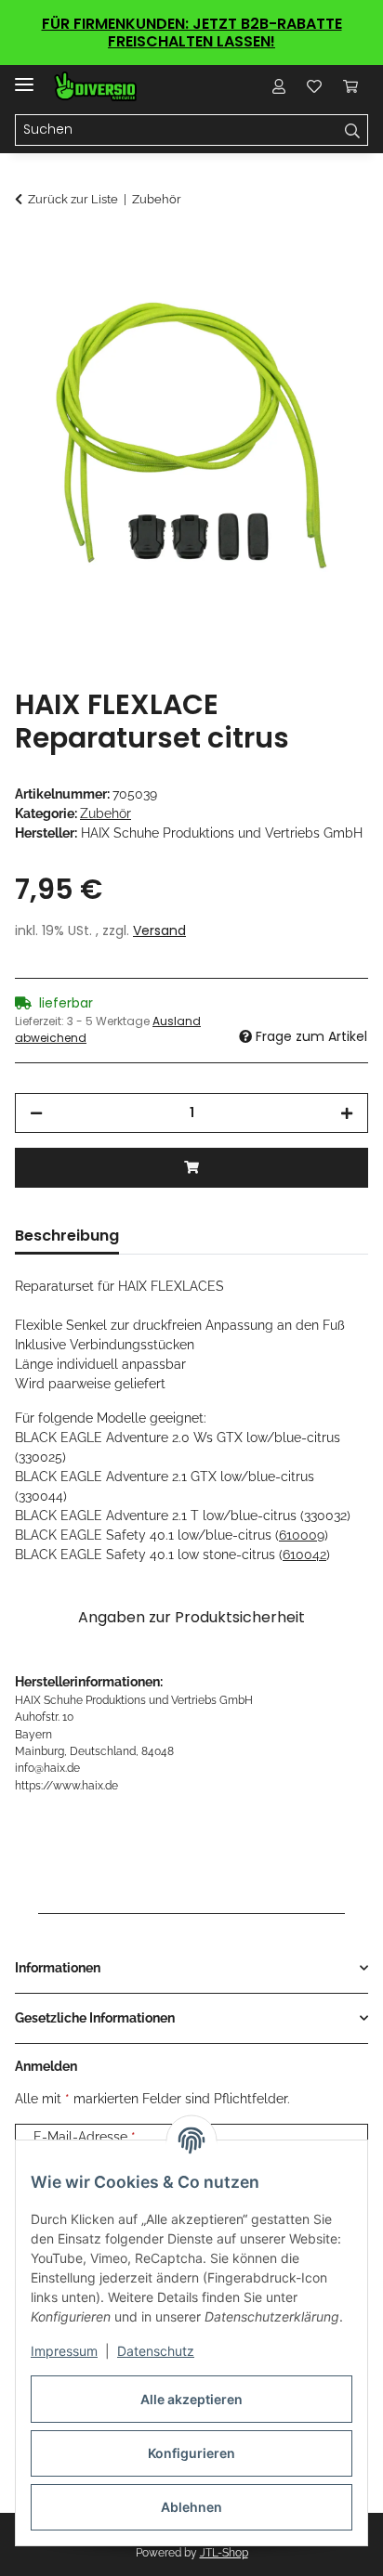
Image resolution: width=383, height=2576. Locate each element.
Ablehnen (191, 2507)
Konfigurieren (191, 2453)
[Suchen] (353, 130)
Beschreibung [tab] (67, 1236)
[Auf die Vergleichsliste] (281, 294)
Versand (159, 930)
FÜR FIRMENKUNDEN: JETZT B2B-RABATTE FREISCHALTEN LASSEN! (192, 33)
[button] (279, 86)
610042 (304, 1555)
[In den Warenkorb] (30, 249)
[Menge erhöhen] (347, 1113)
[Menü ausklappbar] (24, 77)
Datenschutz (156, 2351)
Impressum (64, 2351)
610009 (302, 1535)
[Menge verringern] (36, 1113)
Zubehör (106, 813)
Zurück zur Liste (73, 199)
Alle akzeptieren (191, 2399)
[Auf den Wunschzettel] (329, 294)
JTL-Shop (224, 2553)
